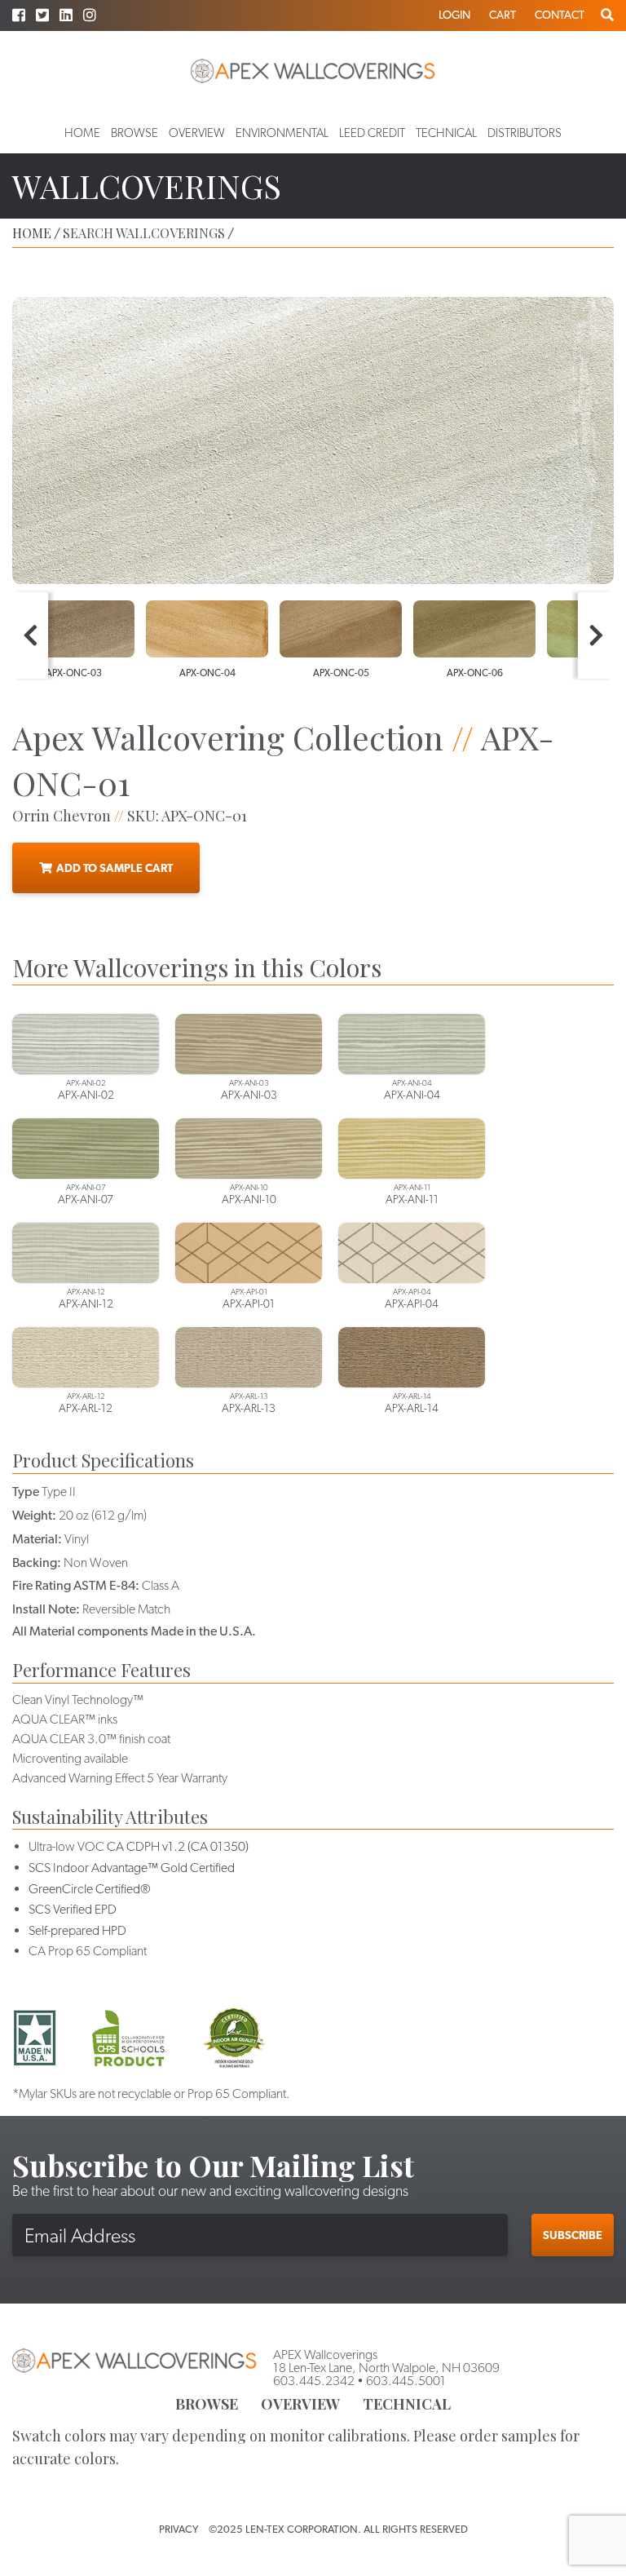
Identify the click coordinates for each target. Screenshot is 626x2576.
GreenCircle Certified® (90, 1889)
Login (454, 15)
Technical (446, 133)
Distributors (525, 133)
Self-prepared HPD (77, 1930)
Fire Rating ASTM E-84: (76, 1585)
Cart (503, 15)
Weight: (34, 1515)
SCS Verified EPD (73, 1909)
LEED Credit (372, 133)
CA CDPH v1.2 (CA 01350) (178, 1846)
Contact (560, 15)
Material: (37, 1539)
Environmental (282, 133)
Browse (134, 133)
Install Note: (46, 1609)
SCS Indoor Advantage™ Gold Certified (132, 1868)
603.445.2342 (314, 2381)
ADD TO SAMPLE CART (115, 868)
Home (82, 133)
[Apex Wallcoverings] (313, 71)
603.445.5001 (406, 2381)
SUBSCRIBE (573, 2235)
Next (596, 635)
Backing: (37, 1562)
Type (26, 1492)
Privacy (179, 2529)
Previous (30, 635)
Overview (197, 133)
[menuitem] (82, 133)
